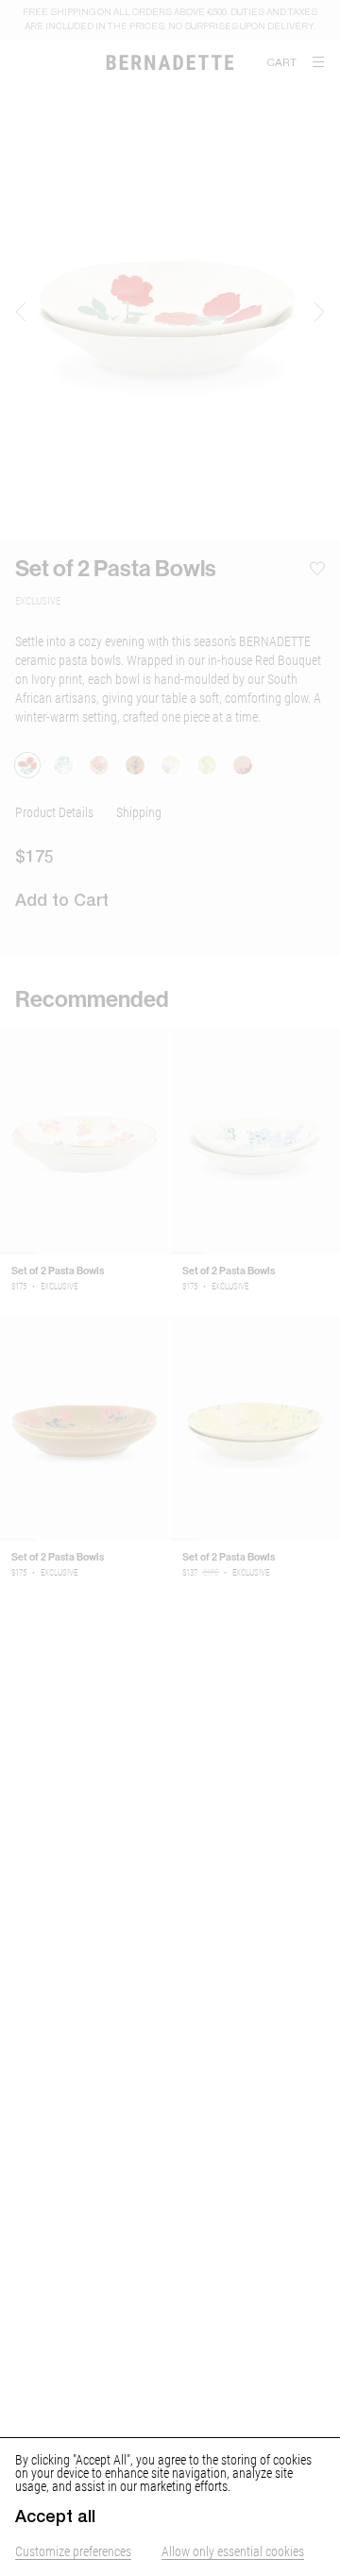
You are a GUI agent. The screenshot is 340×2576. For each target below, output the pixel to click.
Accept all (55, 2516)
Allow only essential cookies (233, 2551)
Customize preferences (73, 2551)
